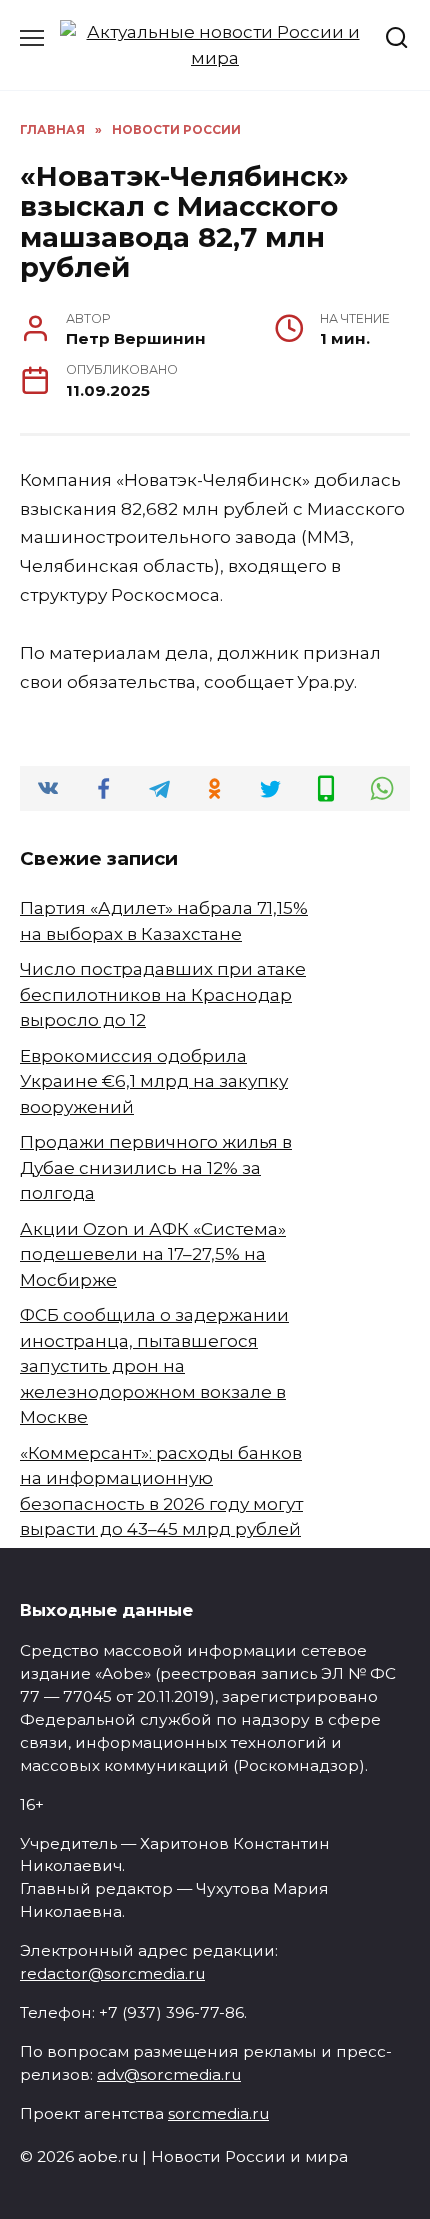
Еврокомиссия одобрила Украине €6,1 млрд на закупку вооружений (154, 1081)
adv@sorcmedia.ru (169, 2074)
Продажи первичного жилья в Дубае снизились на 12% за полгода (156, 1167)
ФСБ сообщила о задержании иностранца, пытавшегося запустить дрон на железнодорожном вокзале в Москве (154, 1366)
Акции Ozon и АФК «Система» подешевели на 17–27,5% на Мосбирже (153, 1254)
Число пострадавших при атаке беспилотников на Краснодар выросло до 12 (163, 994)
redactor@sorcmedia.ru (112, 1973)
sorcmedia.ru (218, 2113)
